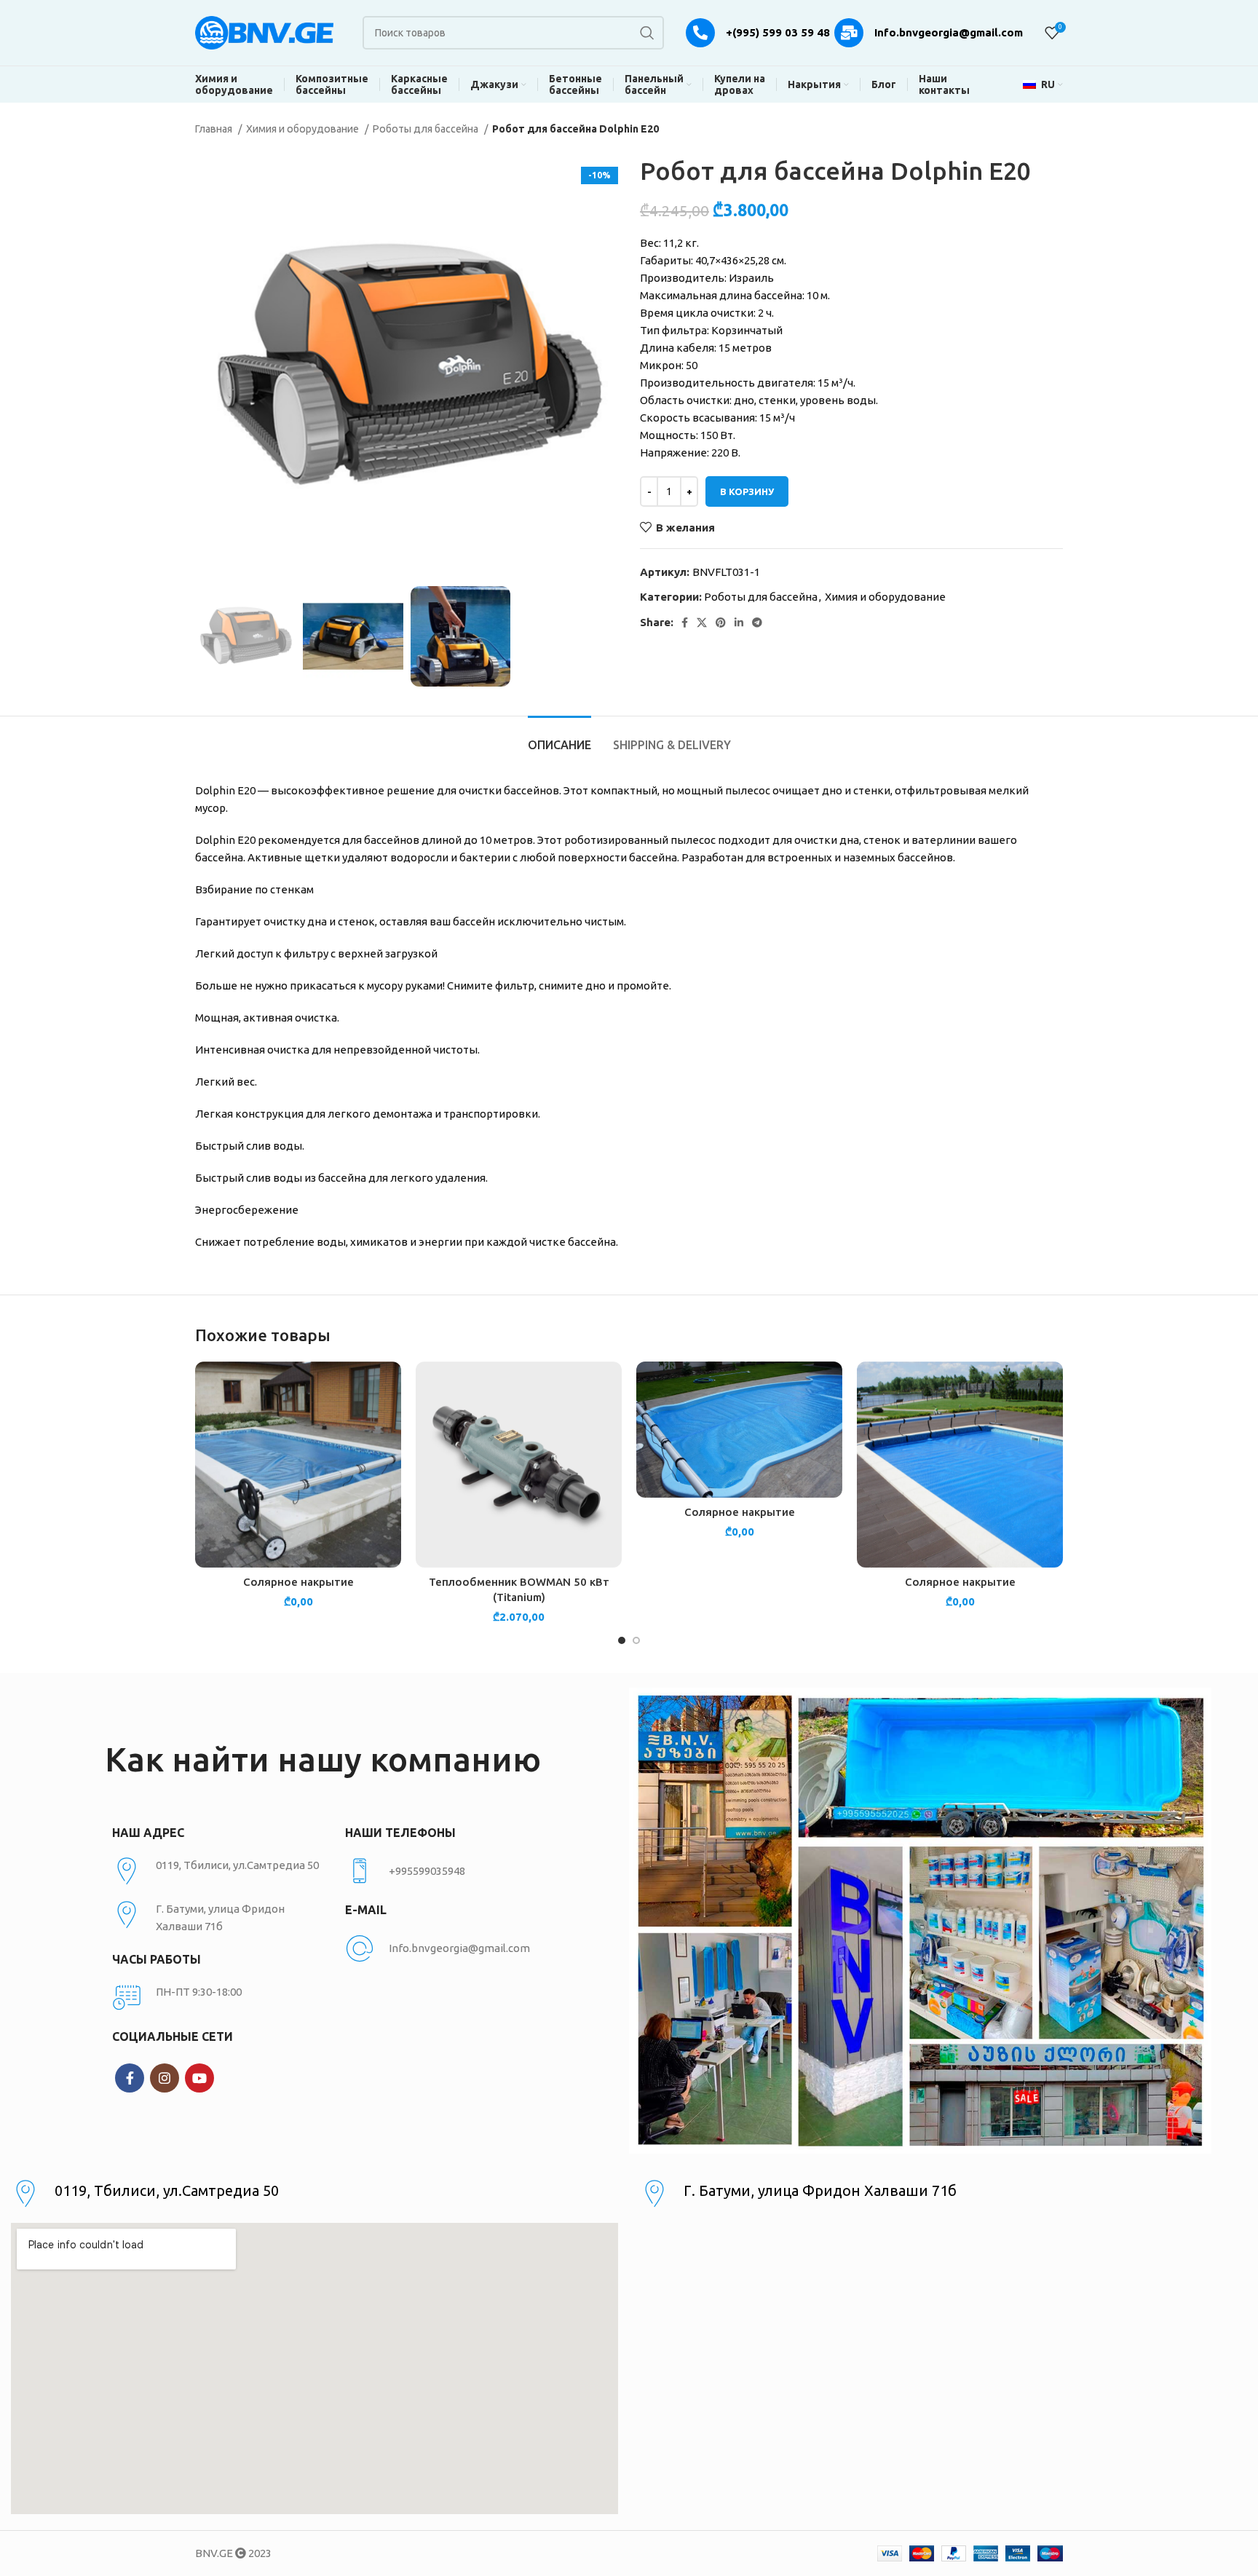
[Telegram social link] (757, 623)
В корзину (747, 491)
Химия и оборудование (304, 129)
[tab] (559, 738)
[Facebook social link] (685, 623)
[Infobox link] (454, 1871)
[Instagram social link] (165, 2078)
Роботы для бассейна (427, 129)
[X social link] (702, 623)
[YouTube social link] (199, 2078)
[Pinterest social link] (721, 623)
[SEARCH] (647, 33)
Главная (215, 129)
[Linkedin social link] (739, 623)
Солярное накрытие (298, 1582)
